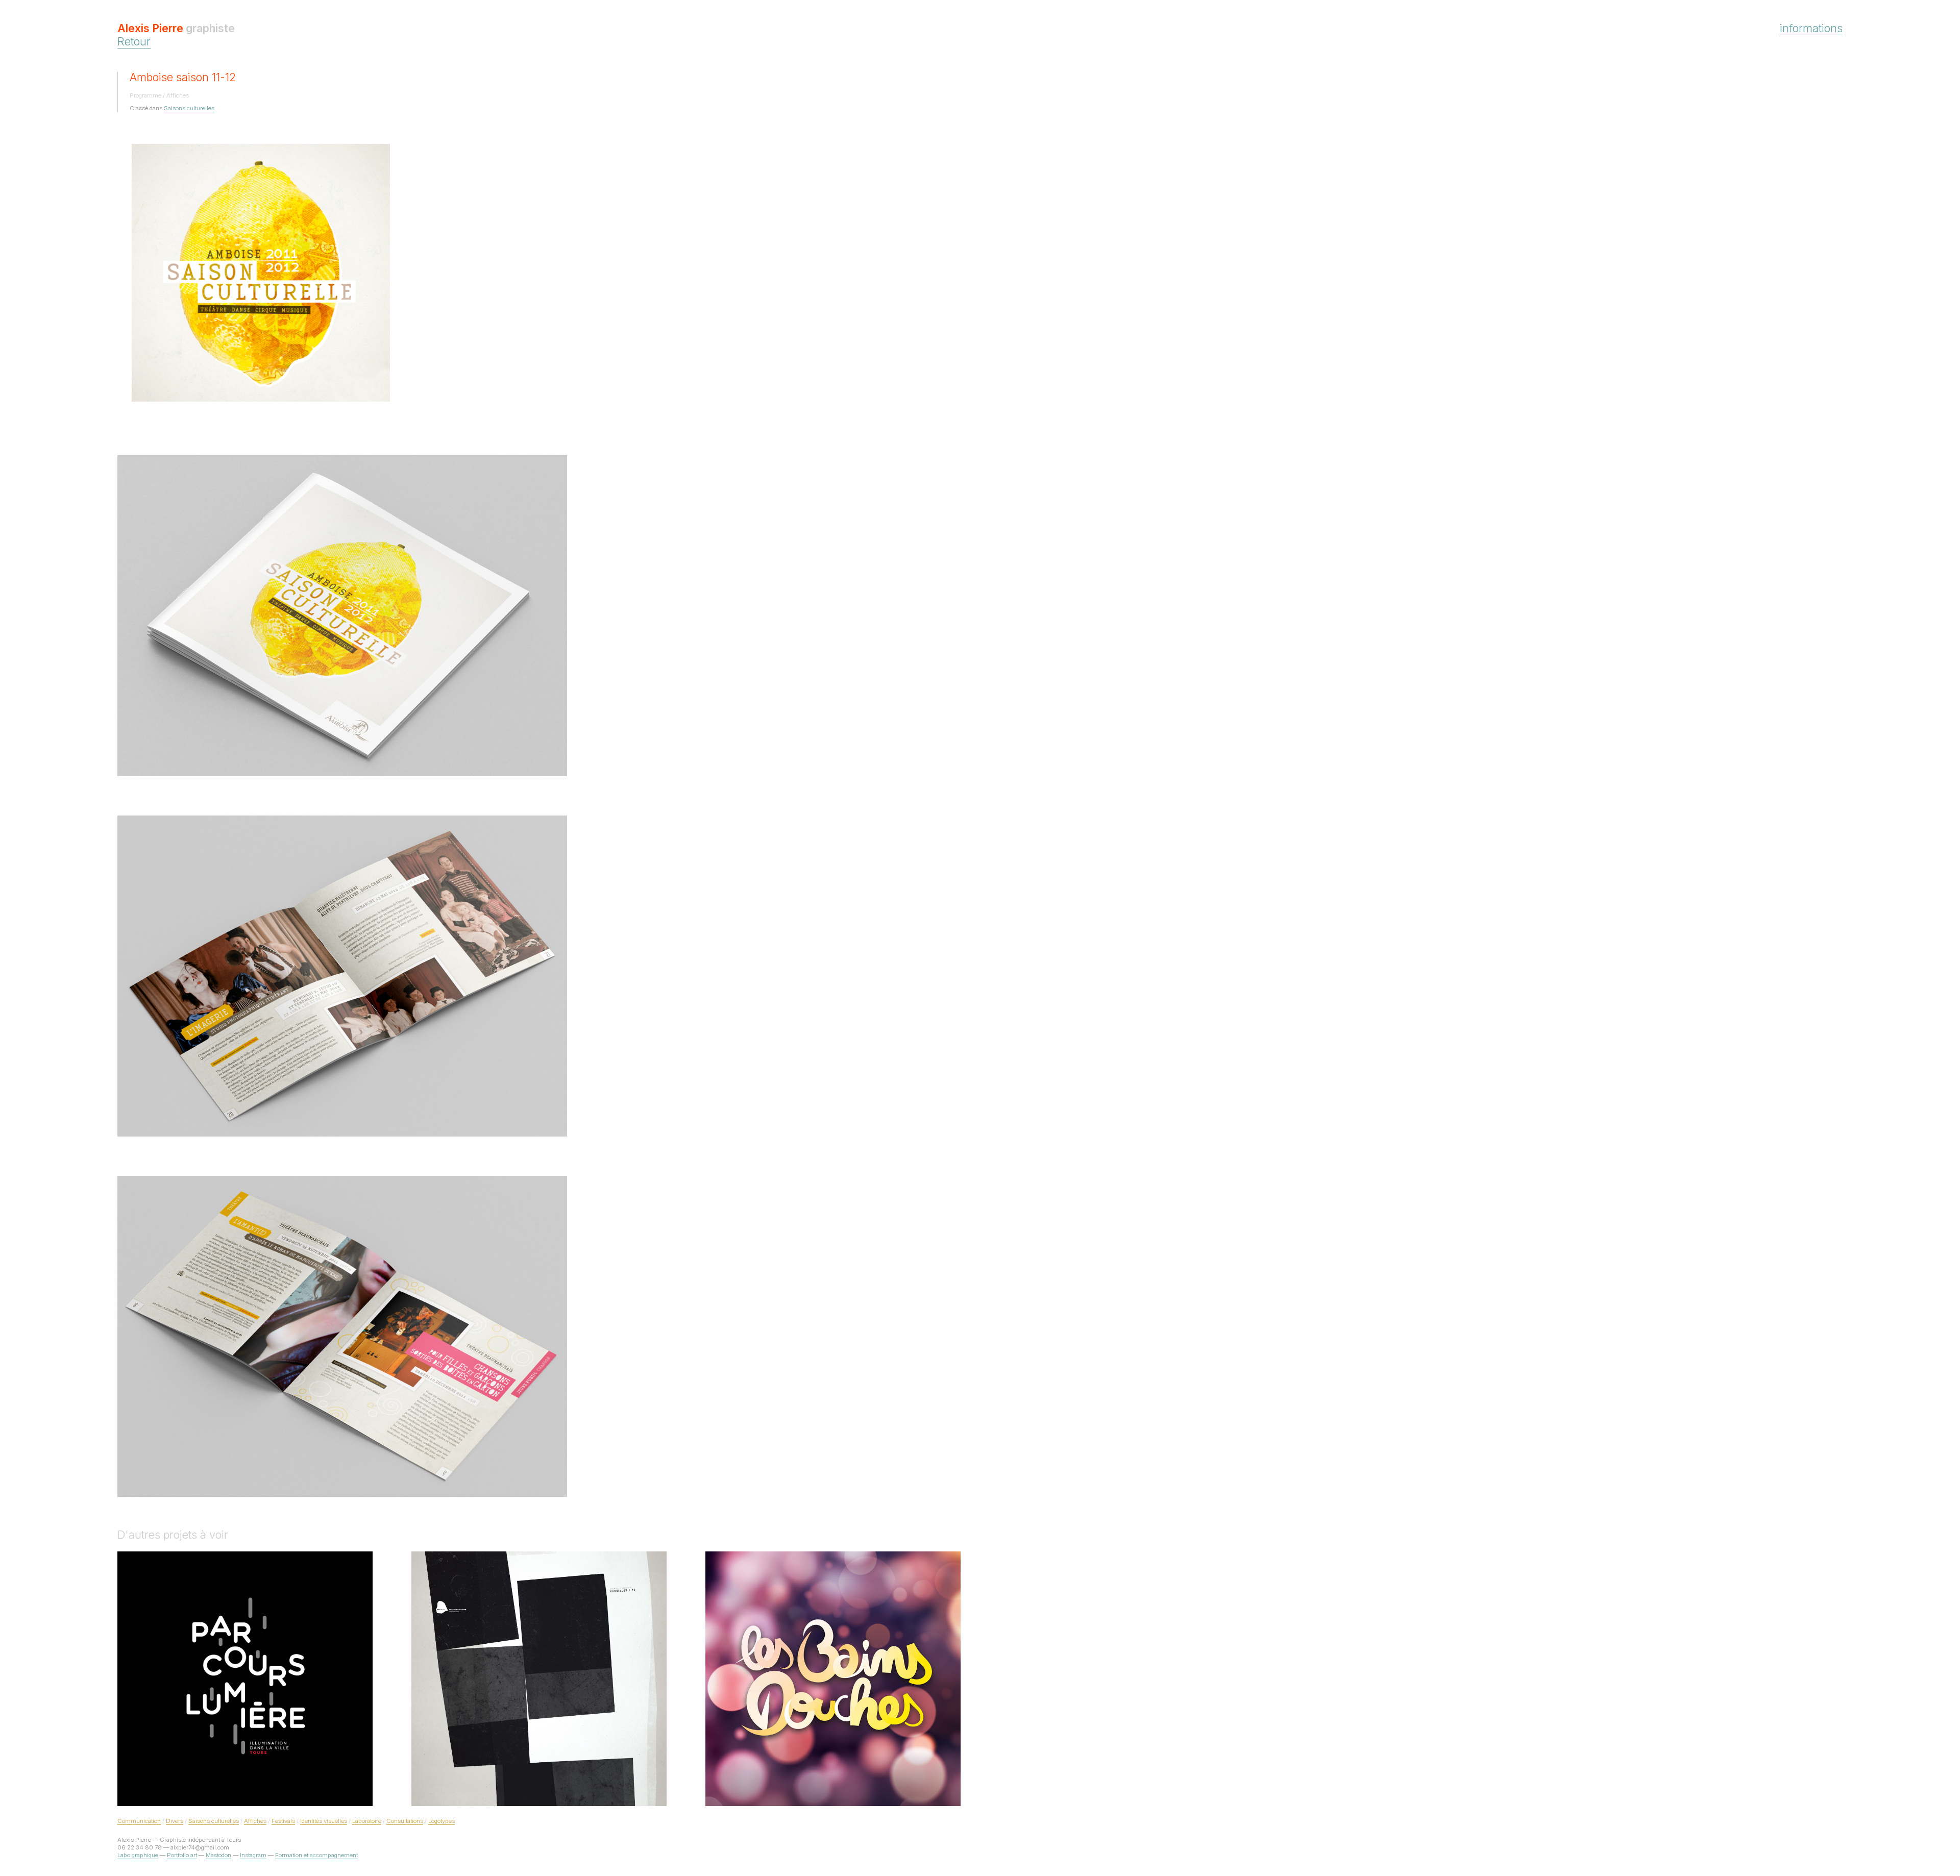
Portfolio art (182, 1855)
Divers (175, 1821)
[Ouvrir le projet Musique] (539, 1679)
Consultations (405, 1821)
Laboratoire (367, 1821)
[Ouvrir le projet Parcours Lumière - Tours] (245, 1679)
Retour (134, 41)
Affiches (255, 1821)
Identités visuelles (324, 1821)
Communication (139, 1821)
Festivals (283, 1821)
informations (1811, 28)
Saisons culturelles (189, 108)
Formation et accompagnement (316, 1855)
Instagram (253, 1855)
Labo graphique (138, 1855)
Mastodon (218, 1855)
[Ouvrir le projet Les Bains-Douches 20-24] (833, 1679)
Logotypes (442, 1821)
